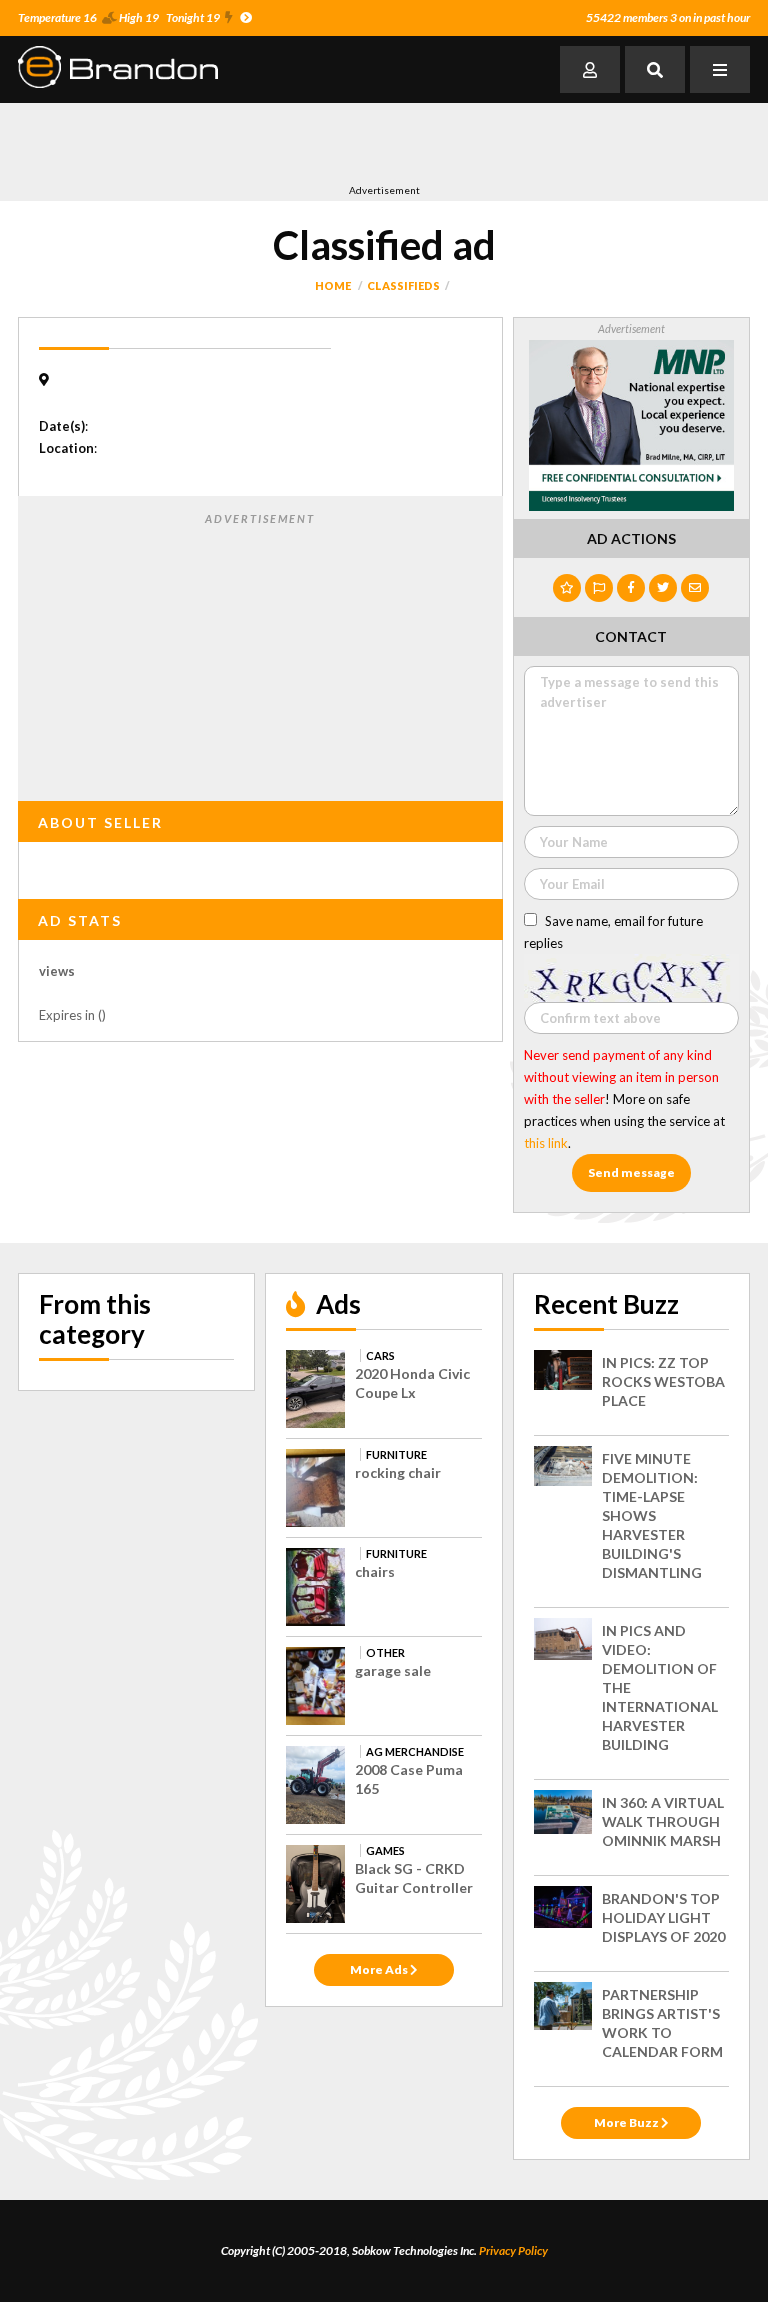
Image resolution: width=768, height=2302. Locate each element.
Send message (631, 1172)
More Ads (380, 1969)
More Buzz (627, 2122)
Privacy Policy (513, 2250)
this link (546, 1143)
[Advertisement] (252, 143)
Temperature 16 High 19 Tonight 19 (119, 17)
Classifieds (403, 285)
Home (333, 285)
